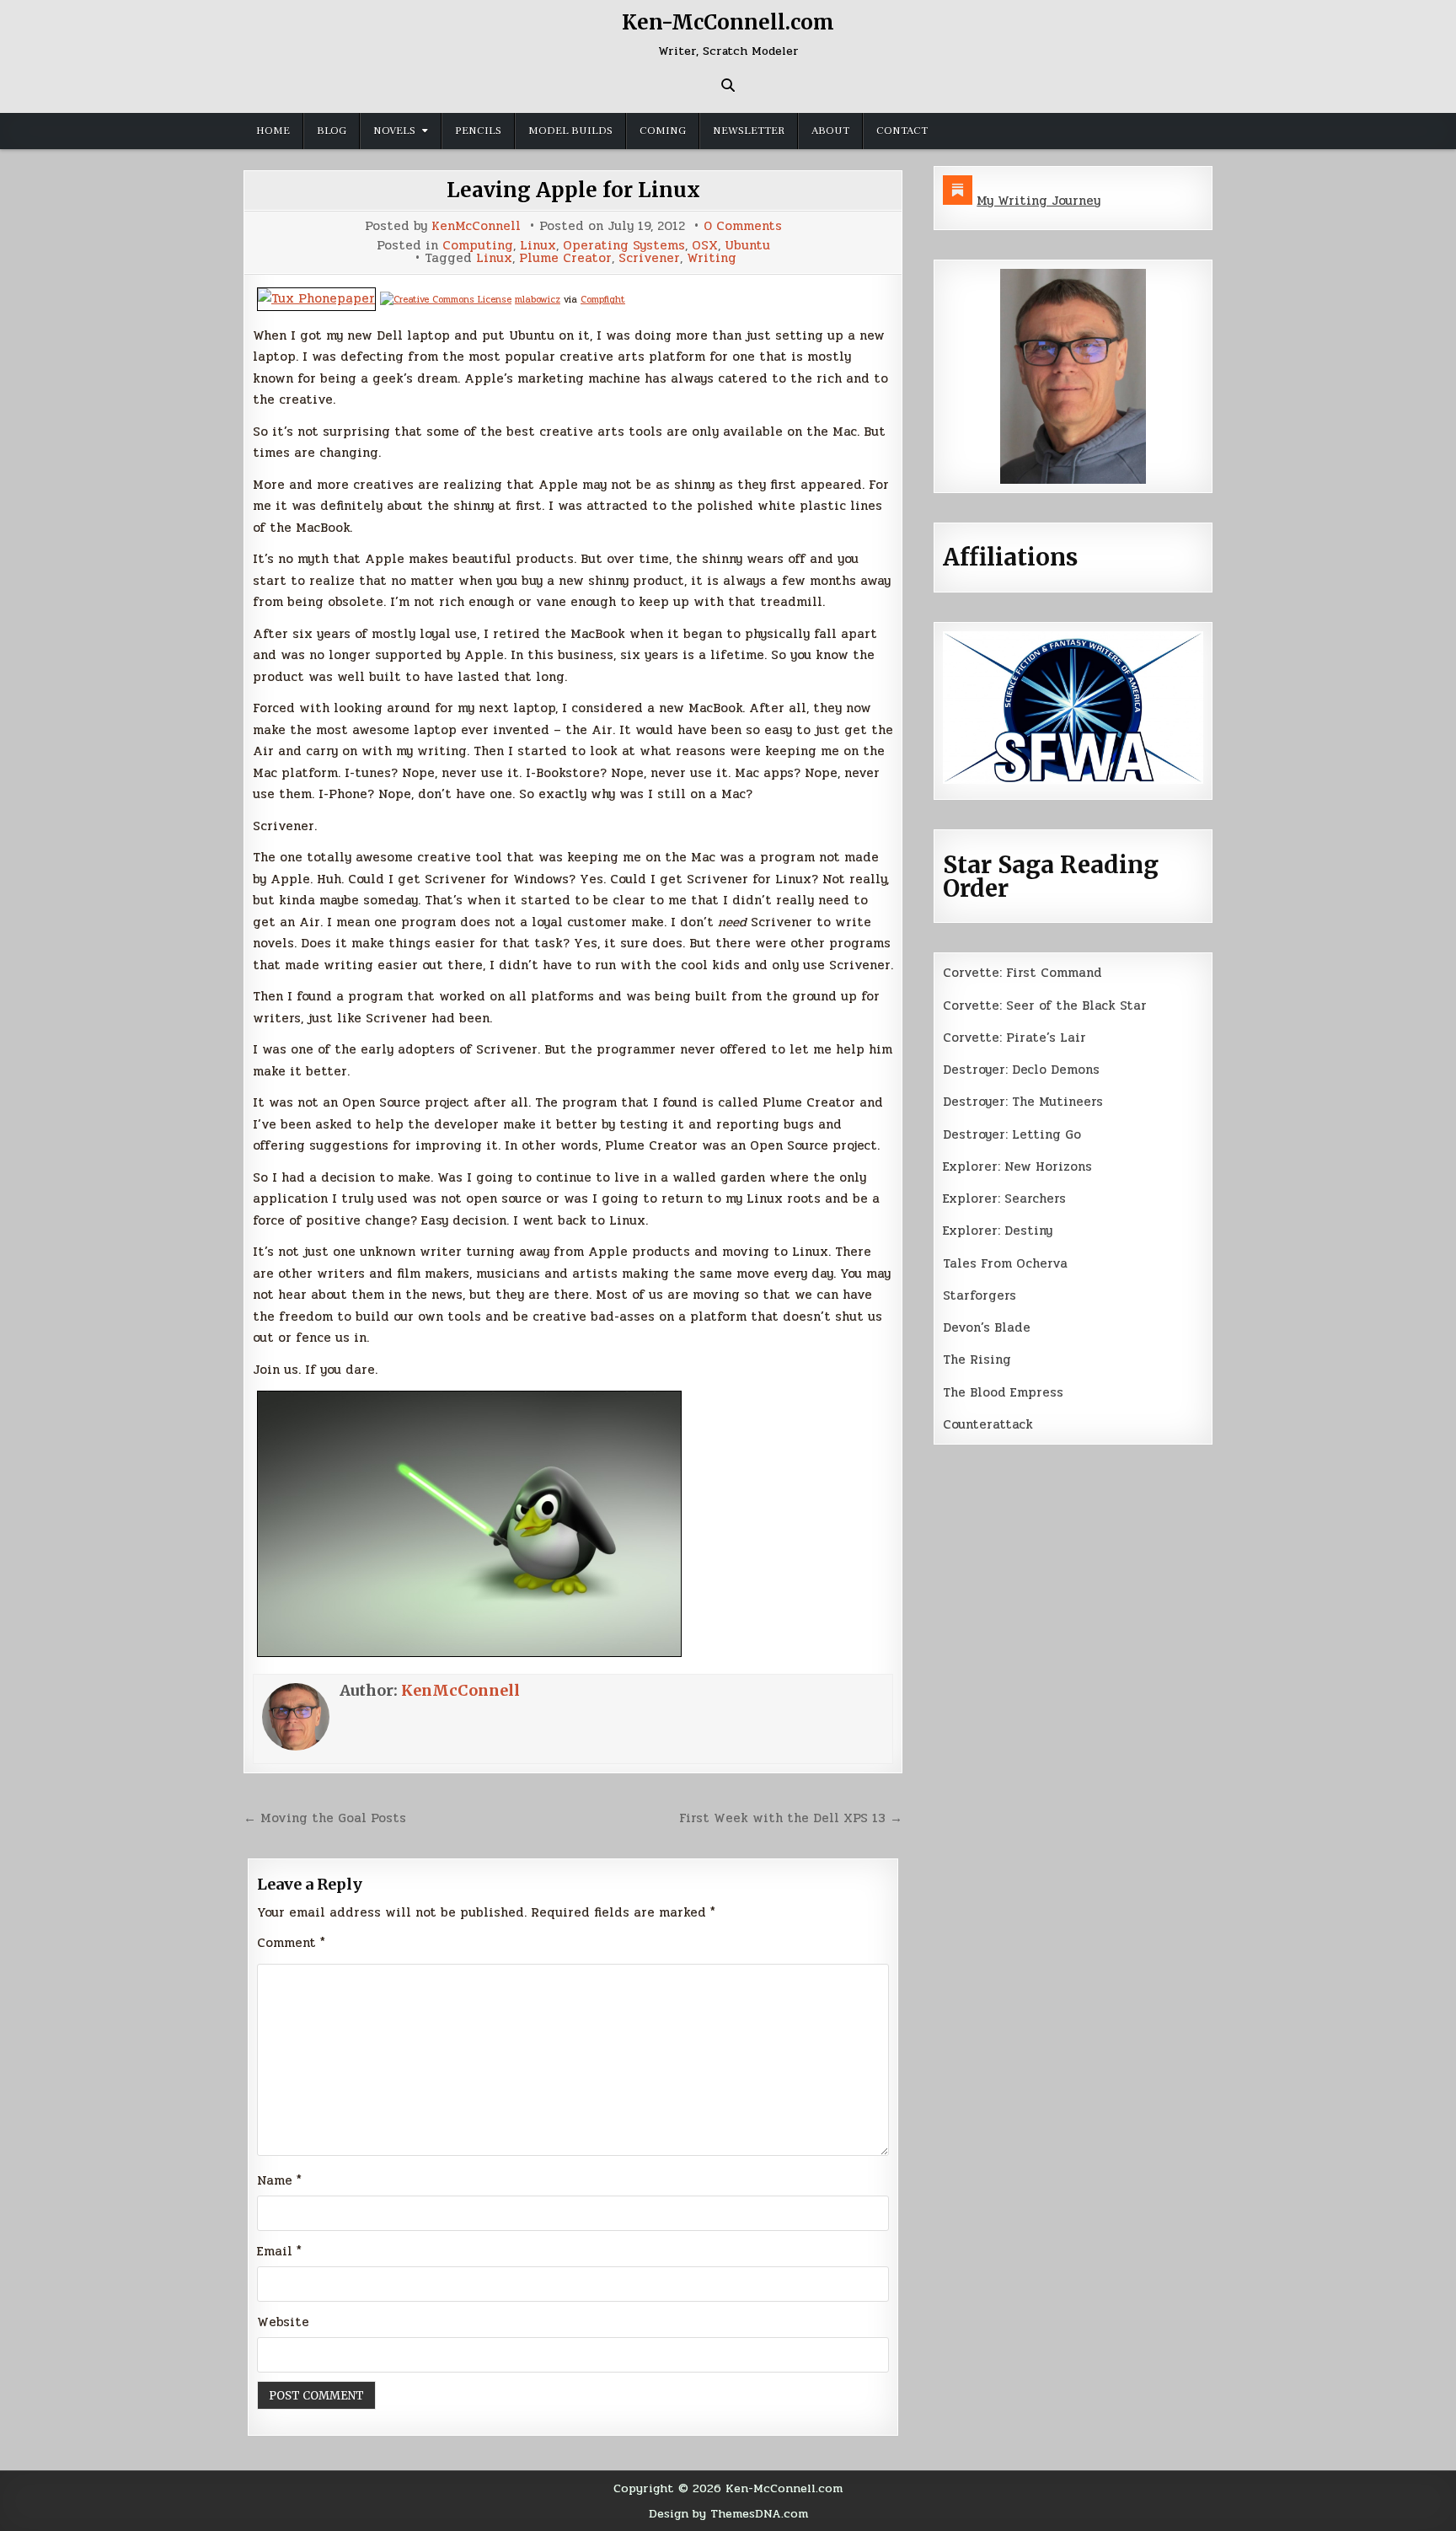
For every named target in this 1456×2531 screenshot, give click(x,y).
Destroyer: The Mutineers (1023, 1102)
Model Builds (570, 131)
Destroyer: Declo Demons (1021, 1070)
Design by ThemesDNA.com (728, 2513)
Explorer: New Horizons (1017, 1166)
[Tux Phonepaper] (316, 298)
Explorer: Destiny (998, 1231)
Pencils (478, 131)
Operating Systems (624, 246)
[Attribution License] (446, 300)
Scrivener (649, 258)
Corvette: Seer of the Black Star (1045, 1005)
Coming (663, 131)
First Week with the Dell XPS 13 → (791, 1818)
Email (279, 2251)
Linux (538, 246)
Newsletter (749, 131)
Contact (902, 131)
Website (283, 2322)
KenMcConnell (476, 226)
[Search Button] (728, 85)
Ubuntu (747, 246)
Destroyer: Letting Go (1012, 1134)
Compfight (603, 300)
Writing (712, 258)
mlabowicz (538, 300)
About (830, 131)
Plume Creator (565, 258)
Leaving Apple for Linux (573, 190)
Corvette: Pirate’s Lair (1014, 1038)
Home (273, 131)
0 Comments (743, 226)
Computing (478, 246)
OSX (705, 246)
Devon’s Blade (987, 1327)
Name (279, 2180)
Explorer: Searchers (1004, 1198)
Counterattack (988, 1424)
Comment (291, 1943)
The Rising (977, 1359)
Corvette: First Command (1022, 973)
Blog (332, 131)
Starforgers (980, 1295)
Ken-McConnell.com (728, 22)
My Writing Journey (1038, 201)
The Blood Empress (1003, 1392)
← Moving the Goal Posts (325, 1818)
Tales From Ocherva (1005, 1263)
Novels (394, 131)
